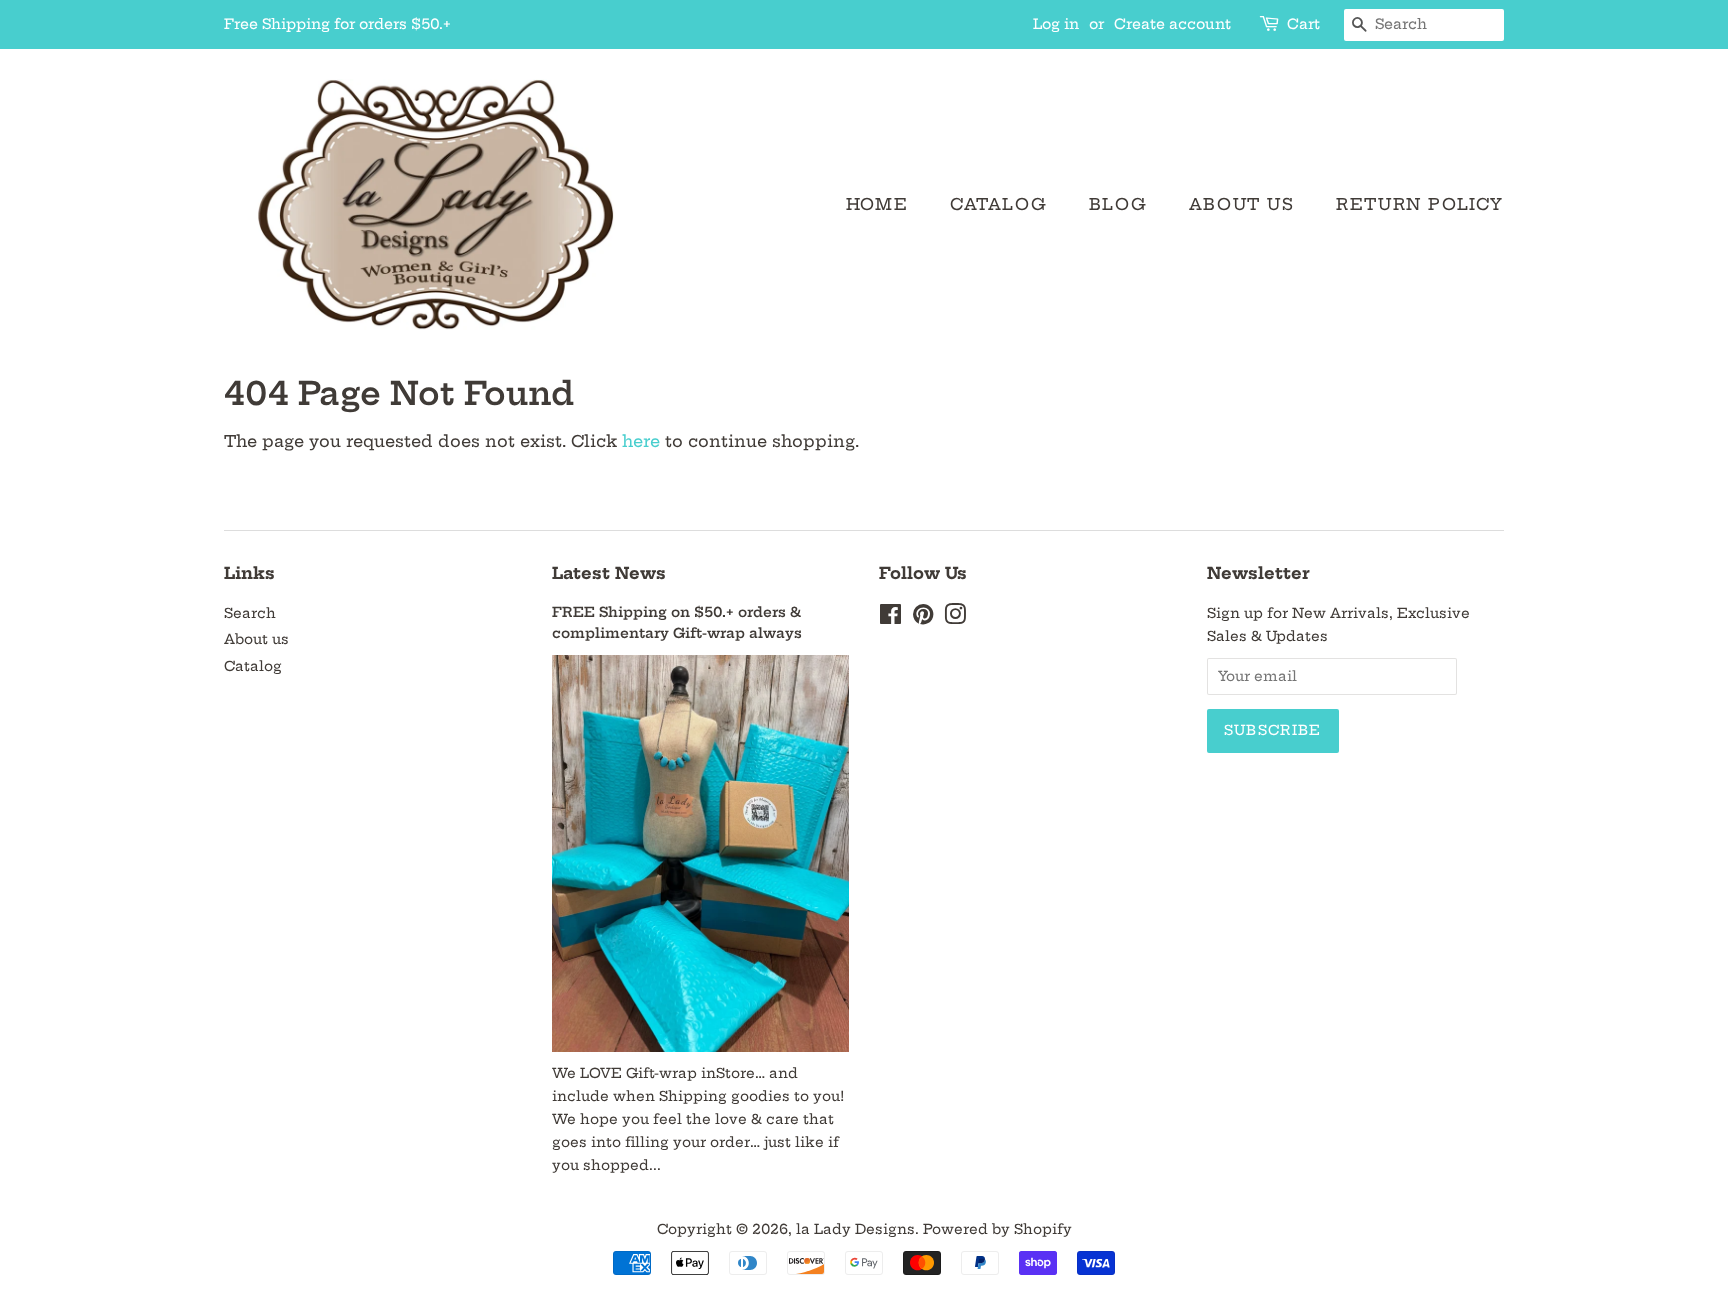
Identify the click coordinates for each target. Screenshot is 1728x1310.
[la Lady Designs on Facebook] (890, 618)
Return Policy (1420, 204)
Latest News (609, 573)
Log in (1056, 24)
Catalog (998, 204)
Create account (1172, 24)
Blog (1118, 204)
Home (877, 204)
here (641, 441)
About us (1242, 204)
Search (250, 613)
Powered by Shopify (997, 1229)
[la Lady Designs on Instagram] (955, 618)
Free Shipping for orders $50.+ (337, 24)
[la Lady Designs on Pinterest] (923, 618)
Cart (1303, 24)
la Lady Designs (855, 1229)
